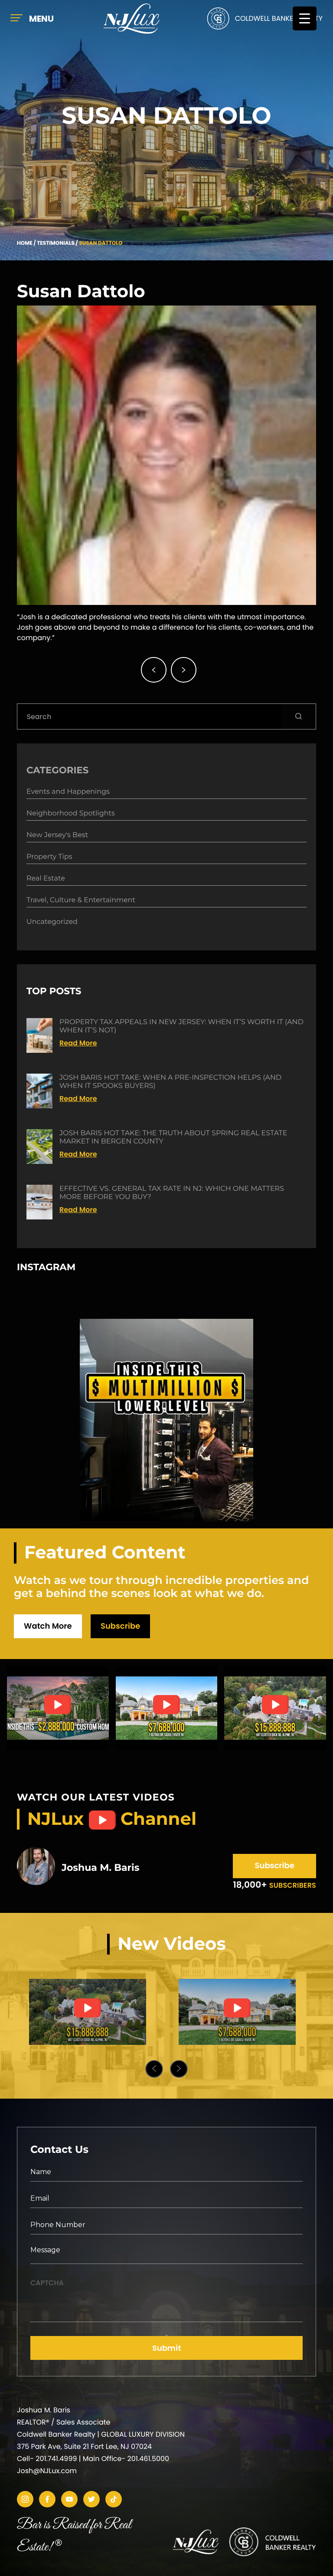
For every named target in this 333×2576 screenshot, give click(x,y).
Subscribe (120, 1626)
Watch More (48, 1626)
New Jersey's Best (57, 835)
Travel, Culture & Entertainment (81, 900)
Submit (167, 2348)
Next (179, 2069)
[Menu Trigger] (305, 18)
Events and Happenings (68, 792)
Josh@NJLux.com (47, 2471)
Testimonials (56, 243)
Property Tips (49, 857)
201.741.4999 (56, 2459)
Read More (78, 1043)
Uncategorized (52, 922)
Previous (154, 2069)
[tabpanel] (87, 2012)
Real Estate (46, 879)
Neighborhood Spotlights (71, 813)
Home (25, 243)
